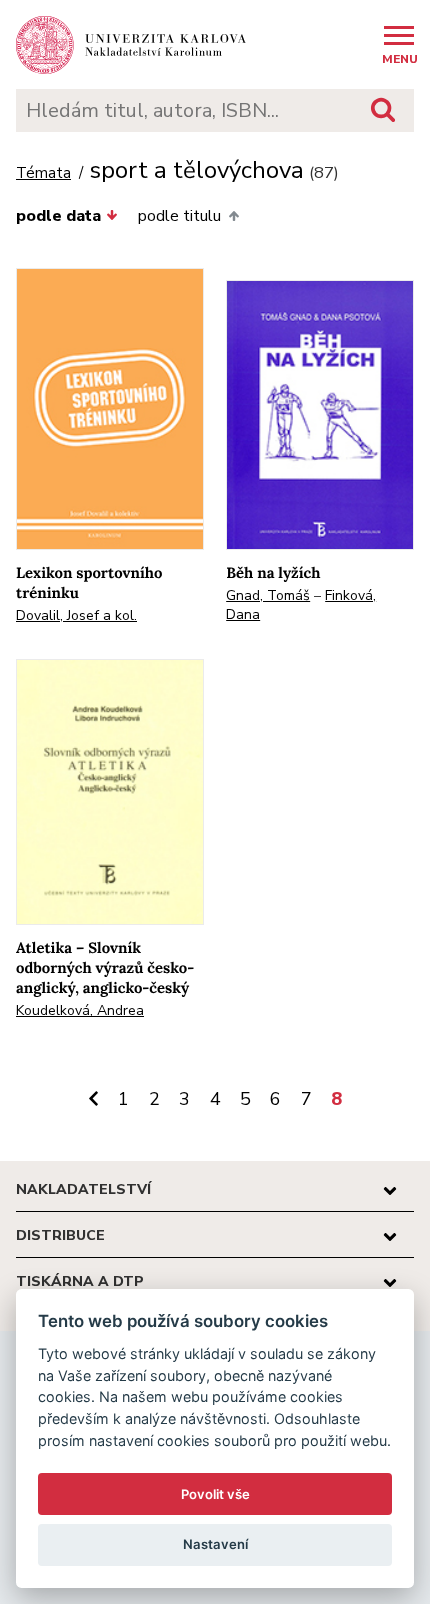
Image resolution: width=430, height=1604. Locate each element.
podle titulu (179, 216)
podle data (58, 216)
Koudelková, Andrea (80, 1010)
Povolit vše (215, 1494)
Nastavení (215, 1544)
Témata (43, 173)
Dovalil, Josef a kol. (76, 615)
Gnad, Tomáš (268, 595)
